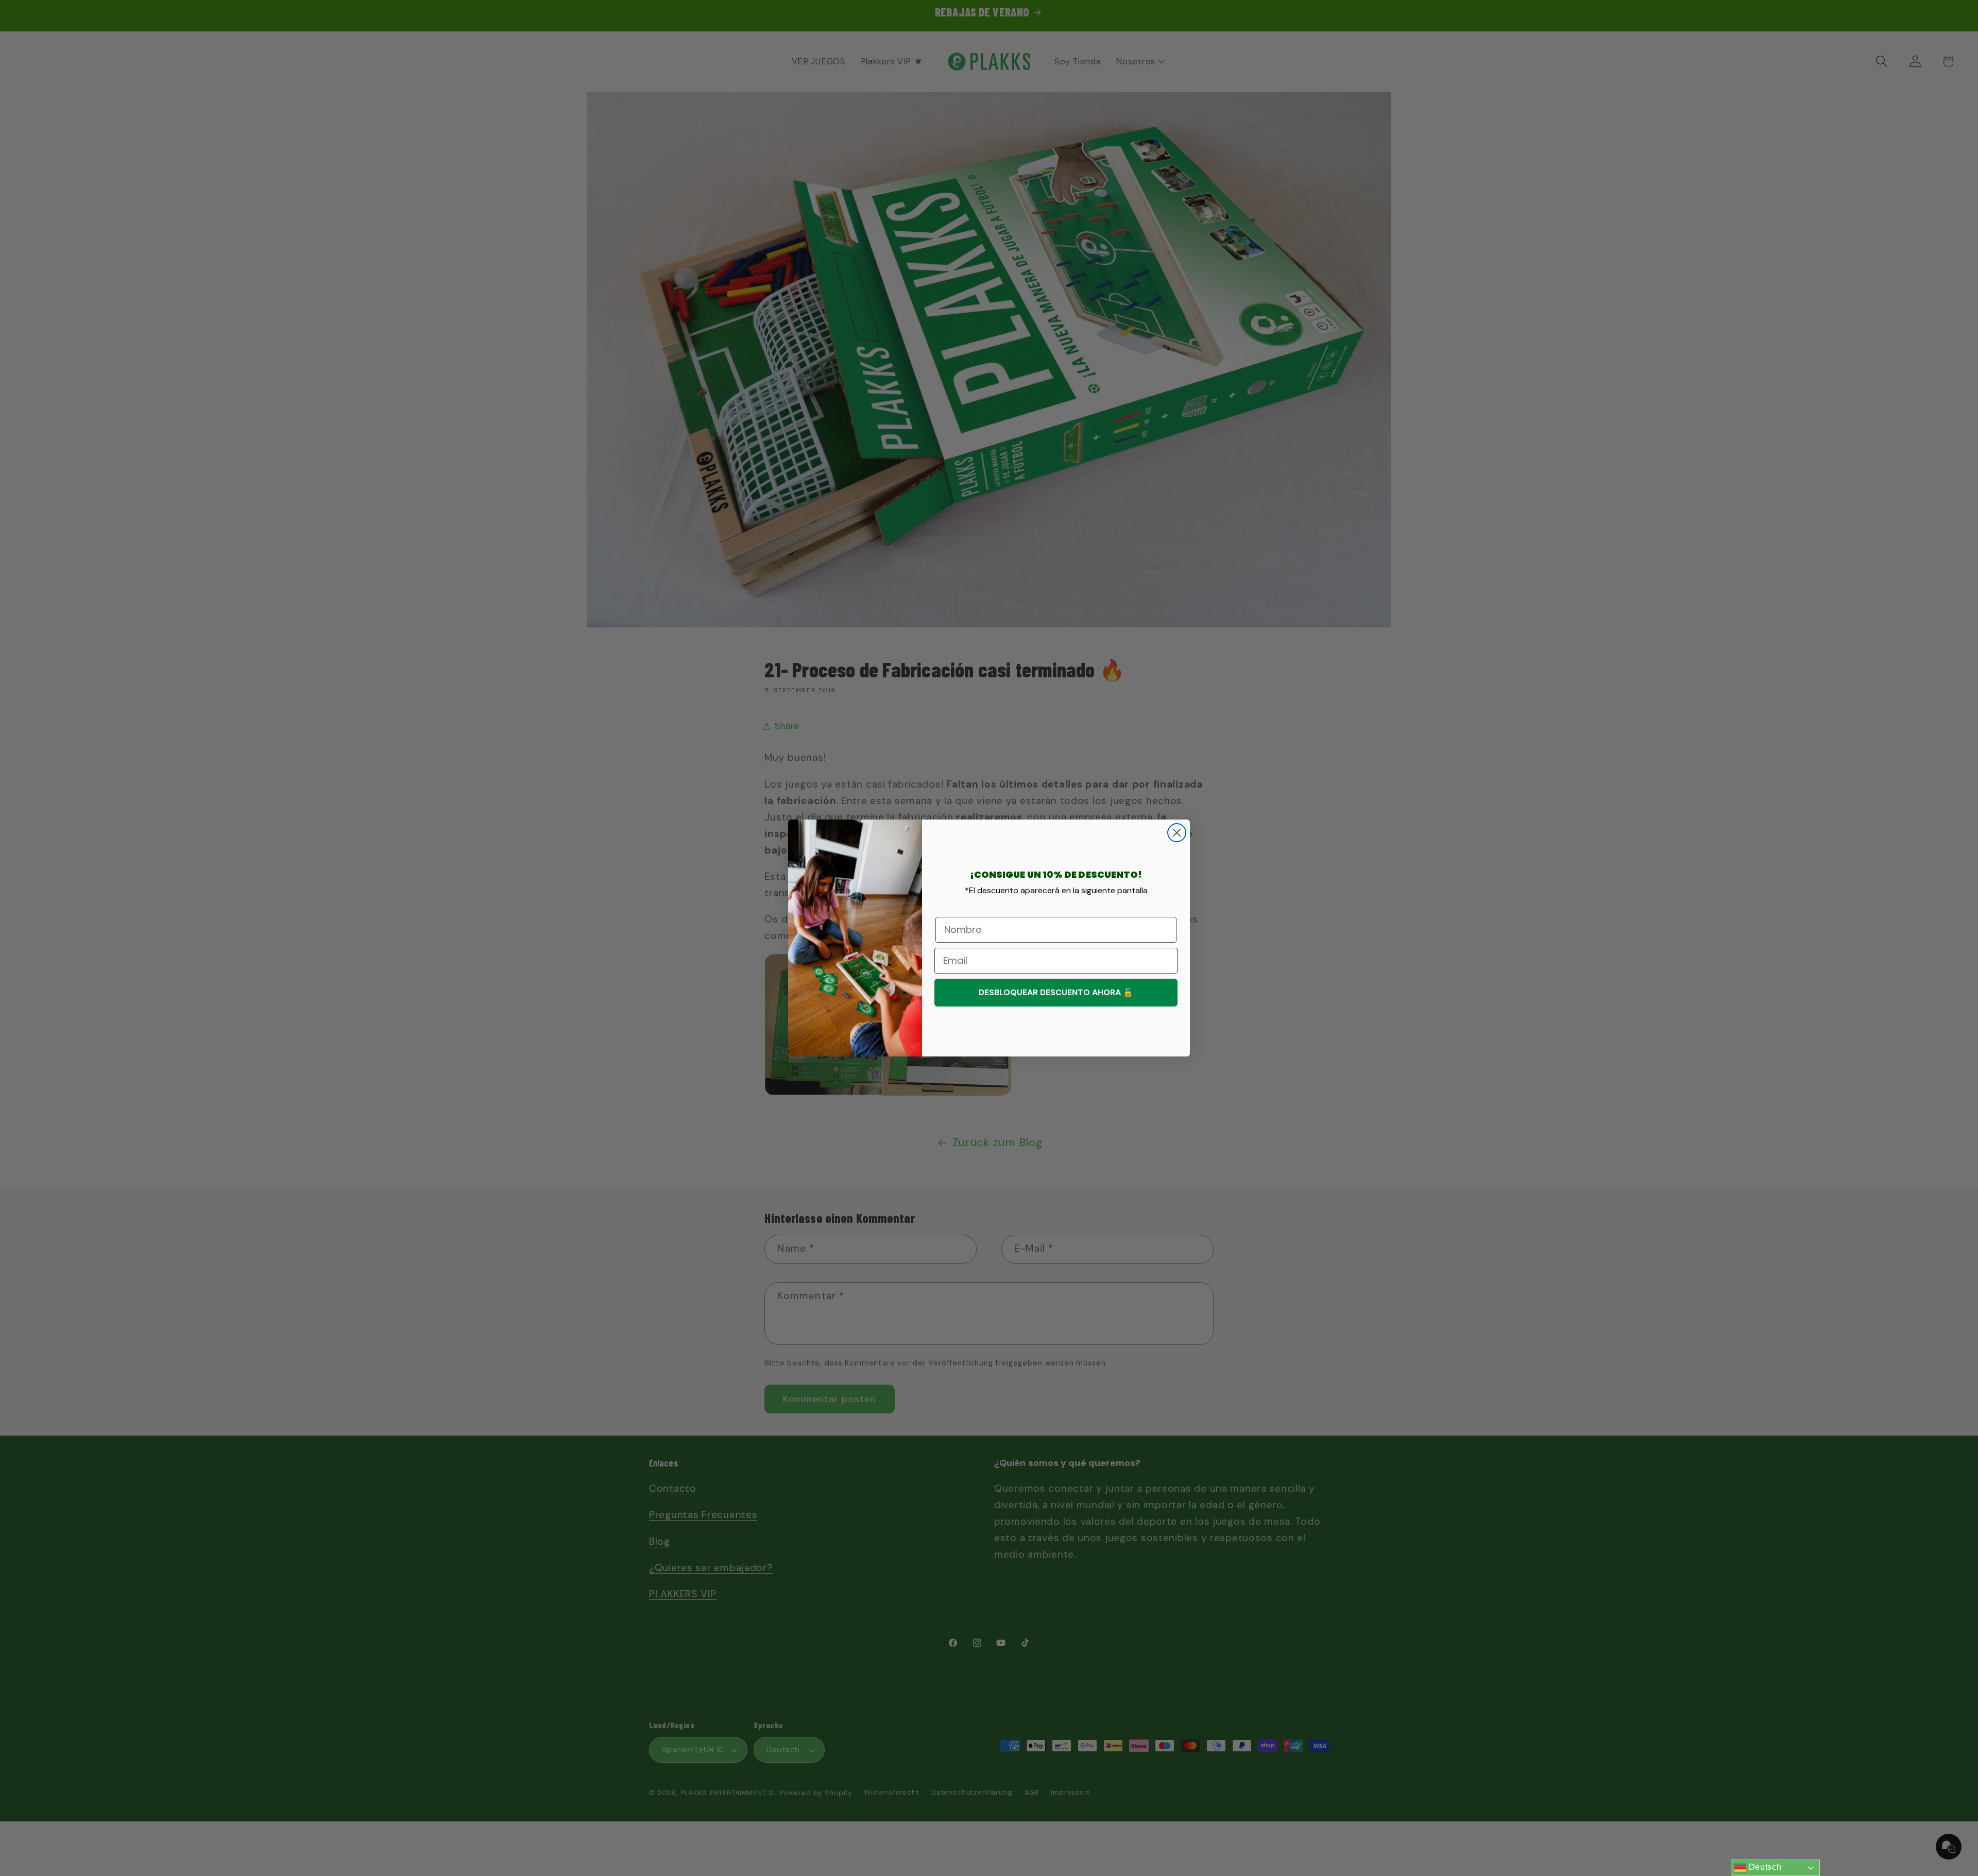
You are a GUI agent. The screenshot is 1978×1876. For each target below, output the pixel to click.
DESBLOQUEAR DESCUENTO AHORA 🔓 (1056, 992)
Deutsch (1764, 1867)
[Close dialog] (1177, 833)
